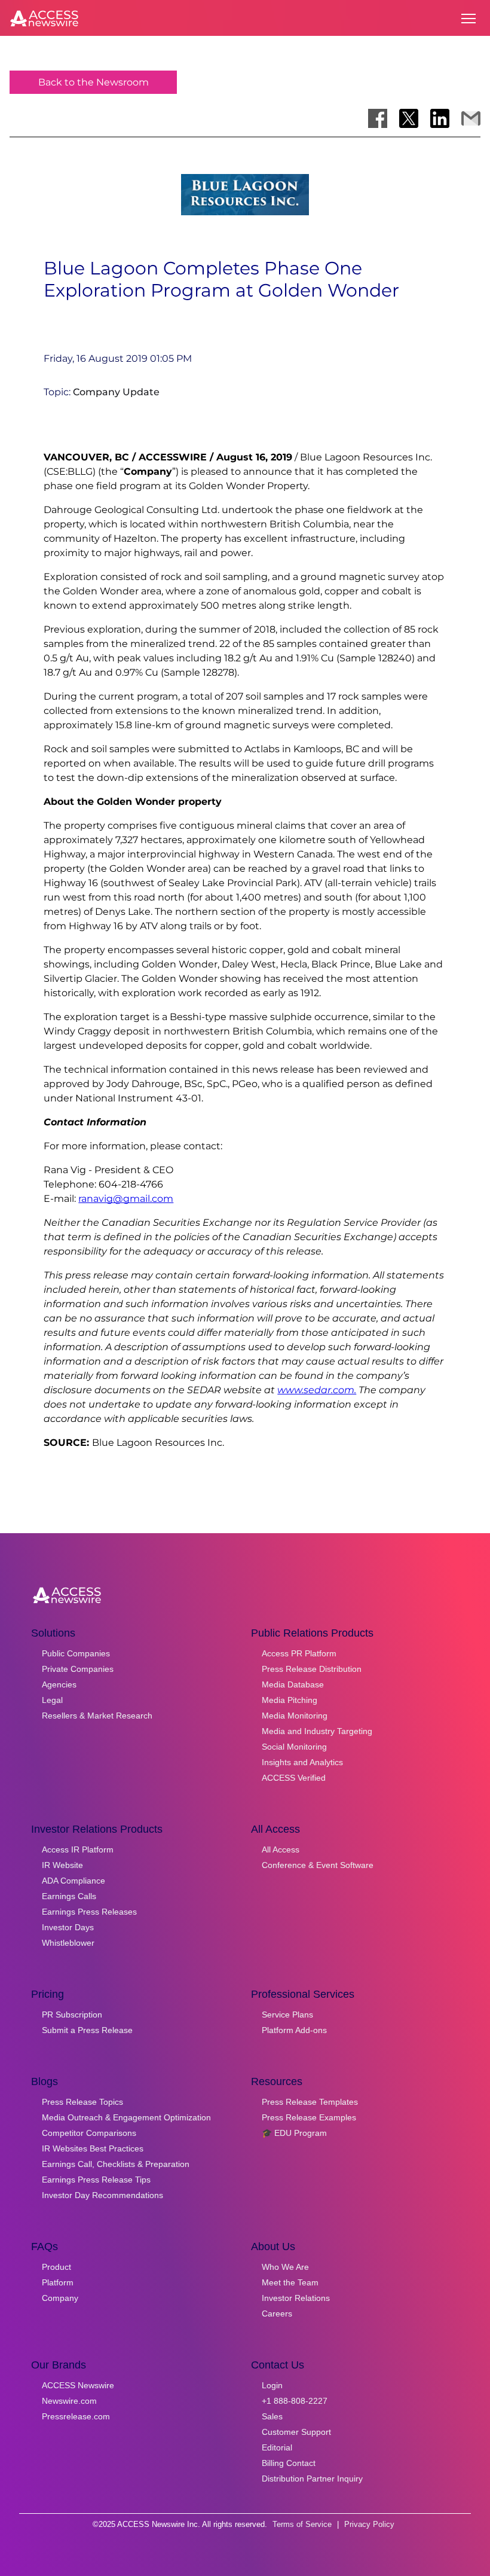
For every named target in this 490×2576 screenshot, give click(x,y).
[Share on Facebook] (378, 118)
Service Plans (287, 2015)
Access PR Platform (299, 1653)
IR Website (62, 1865)
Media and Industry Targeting (317, 1731)
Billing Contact (289, 2463)
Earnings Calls (69, 1896)
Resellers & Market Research (97, 1716)
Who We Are (285, 2267)
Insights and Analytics (302, 1762)
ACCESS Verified (294, 1778)
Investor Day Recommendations (102, 2195)
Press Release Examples (309, 2117)
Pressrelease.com (76, 2416)
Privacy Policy (369, 2524)
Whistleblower (68, 1943)
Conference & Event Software (318, 1865)
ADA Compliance (73, 1881)
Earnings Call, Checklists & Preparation (116, 2164)
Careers (277, 2313)
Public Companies (76, 1653)
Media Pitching (290, 1700)
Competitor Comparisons (89, 2133)
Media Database (293, 1684)
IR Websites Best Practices (93, 2148)
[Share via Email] (471, 118)
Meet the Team (290, 2282)
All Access (281, 1849)
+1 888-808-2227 (295, 2401)
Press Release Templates (310, 2102)
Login (272, 2385)
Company (60, 2298)
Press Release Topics (82, 2102)
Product (56, 2267)
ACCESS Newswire (78, 2385)
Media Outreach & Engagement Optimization (126, 2117)
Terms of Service (302, 2524)
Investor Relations (296, 2298)
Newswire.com (69, 2401)
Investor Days (68, 1927)
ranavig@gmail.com (126, 1199)
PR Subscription (72, 2015)
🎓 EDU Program (294, 2133)
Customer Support (296, 2432)
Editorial (277, 2447)
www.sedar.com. (317, 1390)
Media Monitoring (295, 1716)
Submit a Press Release (87, 2030)
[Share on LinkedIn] (440, 118)
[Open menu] (468, 19)
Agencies (59, 1684)
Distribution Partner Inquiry (312, 2479)
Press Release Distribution (312, 1669)
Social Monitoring (294, 1747)
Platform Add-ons (294, 2030)
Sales (272, 2416)
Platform (58, 2282)
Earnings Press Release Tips (96, 2180)
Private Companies (78, 1669)
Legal (52, 1700)
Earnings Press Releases (89, 1912)
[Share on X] (409, 118)
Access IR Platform (78, 1849)
